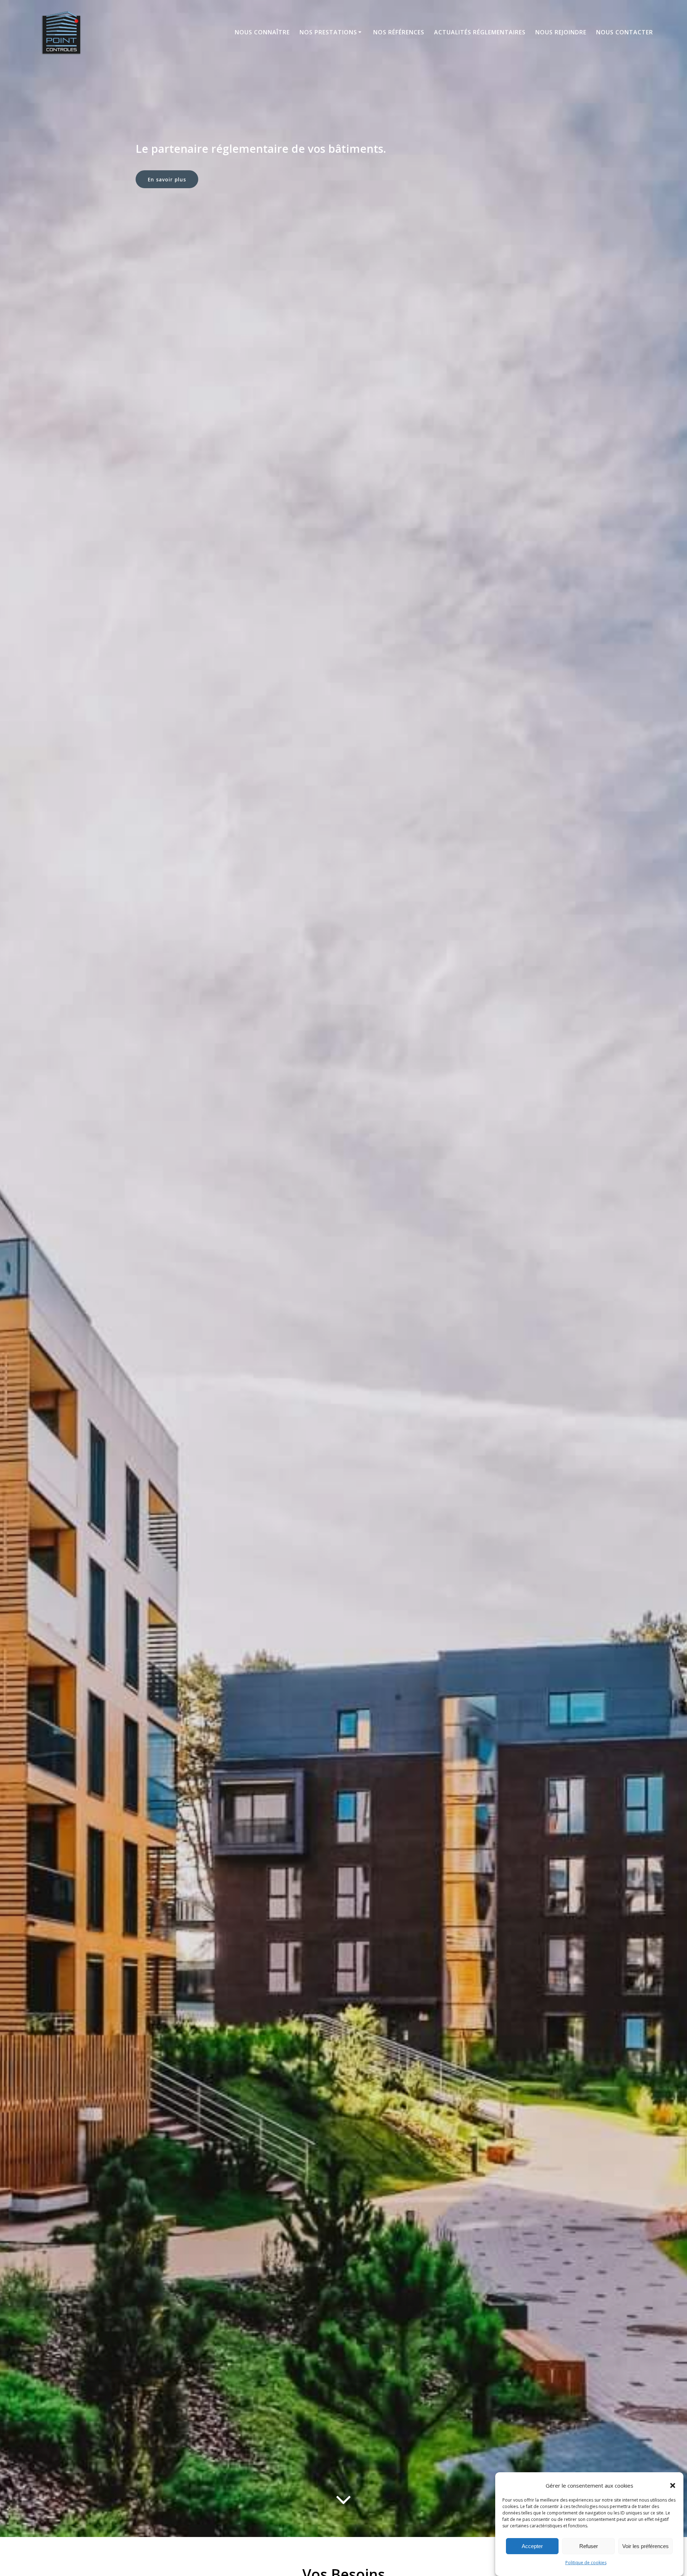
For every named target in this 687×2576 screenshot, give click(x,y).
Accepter (532, 2546)
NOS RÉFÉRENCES (399, 32)
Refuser (589, 2546)
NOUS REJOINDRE (561, 32)
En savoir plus (167, 179)
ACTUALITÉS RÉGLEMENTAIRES (480, 32)
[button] (673, 2485)
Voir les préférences (645, 2546)
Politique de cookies (586, 2563)
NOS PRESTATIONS (328, 32)
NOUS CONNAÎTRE (262, 32)
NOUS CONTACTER (625, 32)
